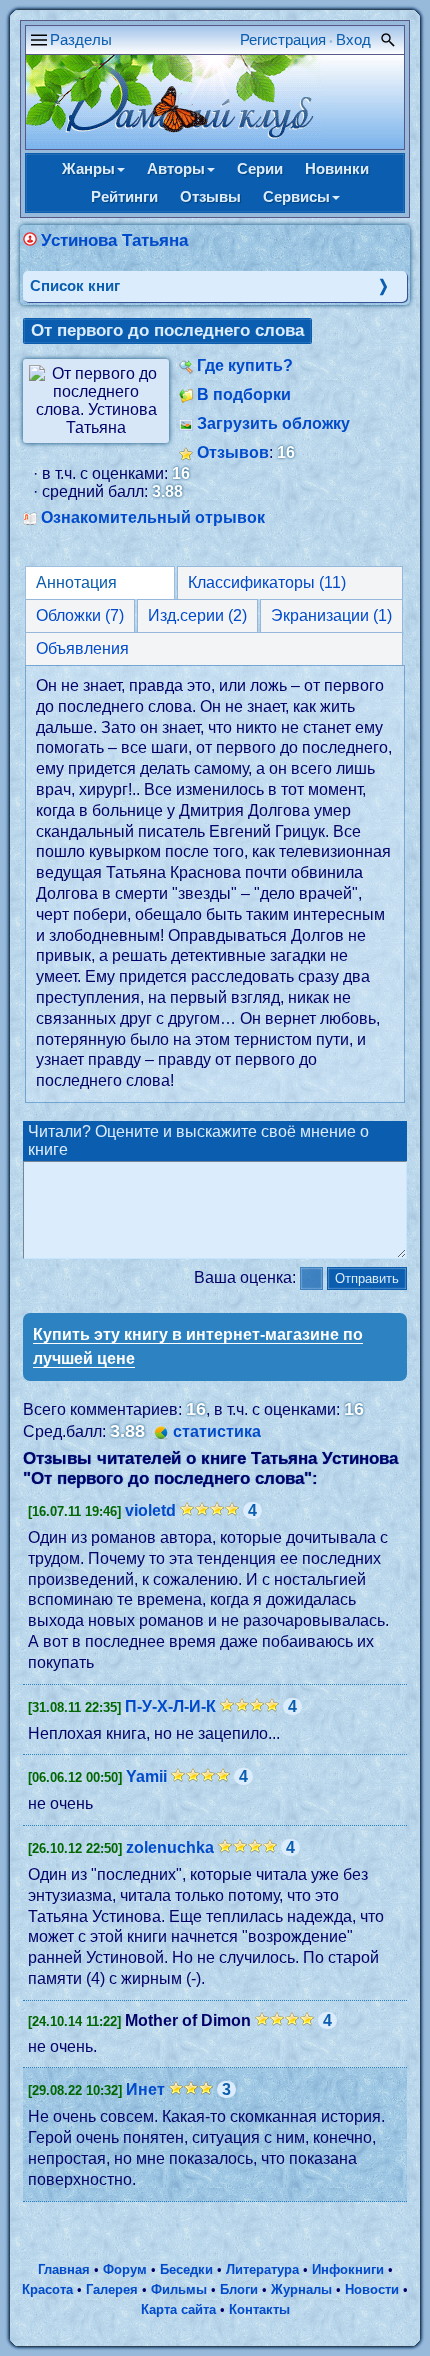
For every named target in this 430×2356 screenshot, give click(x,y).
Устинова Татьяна (114, 240)
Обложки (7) (80, 615)
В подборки (244, 394)
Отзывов (233, 452)
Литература (262, 2269)
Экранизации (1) (331, 615)
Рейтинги (124, 196)
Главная (64, 2269)
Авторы (176, 168)
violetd (150, 1510)
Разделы (81, 39)
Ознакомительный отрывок (153, 517)
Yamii (146, 1776)
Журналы (301, 2289)
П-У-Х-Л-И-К (170, 1706)
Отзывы (210, 196)
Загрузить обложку (273, 423)
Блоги (239, 2289)
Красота (47, 2289)
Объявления (82, 648)
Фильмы (179, 2289)
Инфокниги (348, 2269)
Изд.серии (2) (197, 615)
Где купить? (245, 365)
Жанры (88, 168)
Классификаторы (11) (267, 582)
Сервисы (296, 196)
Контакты (259, 2309)
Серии (260, 168)
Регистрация (283, 39)
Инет (145, 2089)
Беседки (186, 2269)
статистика (217, 1431)
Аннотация (76, 582)
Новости (372, 2289)
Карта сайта (178, 2309)
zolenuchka (170, 1847)
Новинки (337, 168)
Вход (353, 39)
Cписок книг (75, 285)
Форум (125, 2269)
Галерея (112, 2289)
